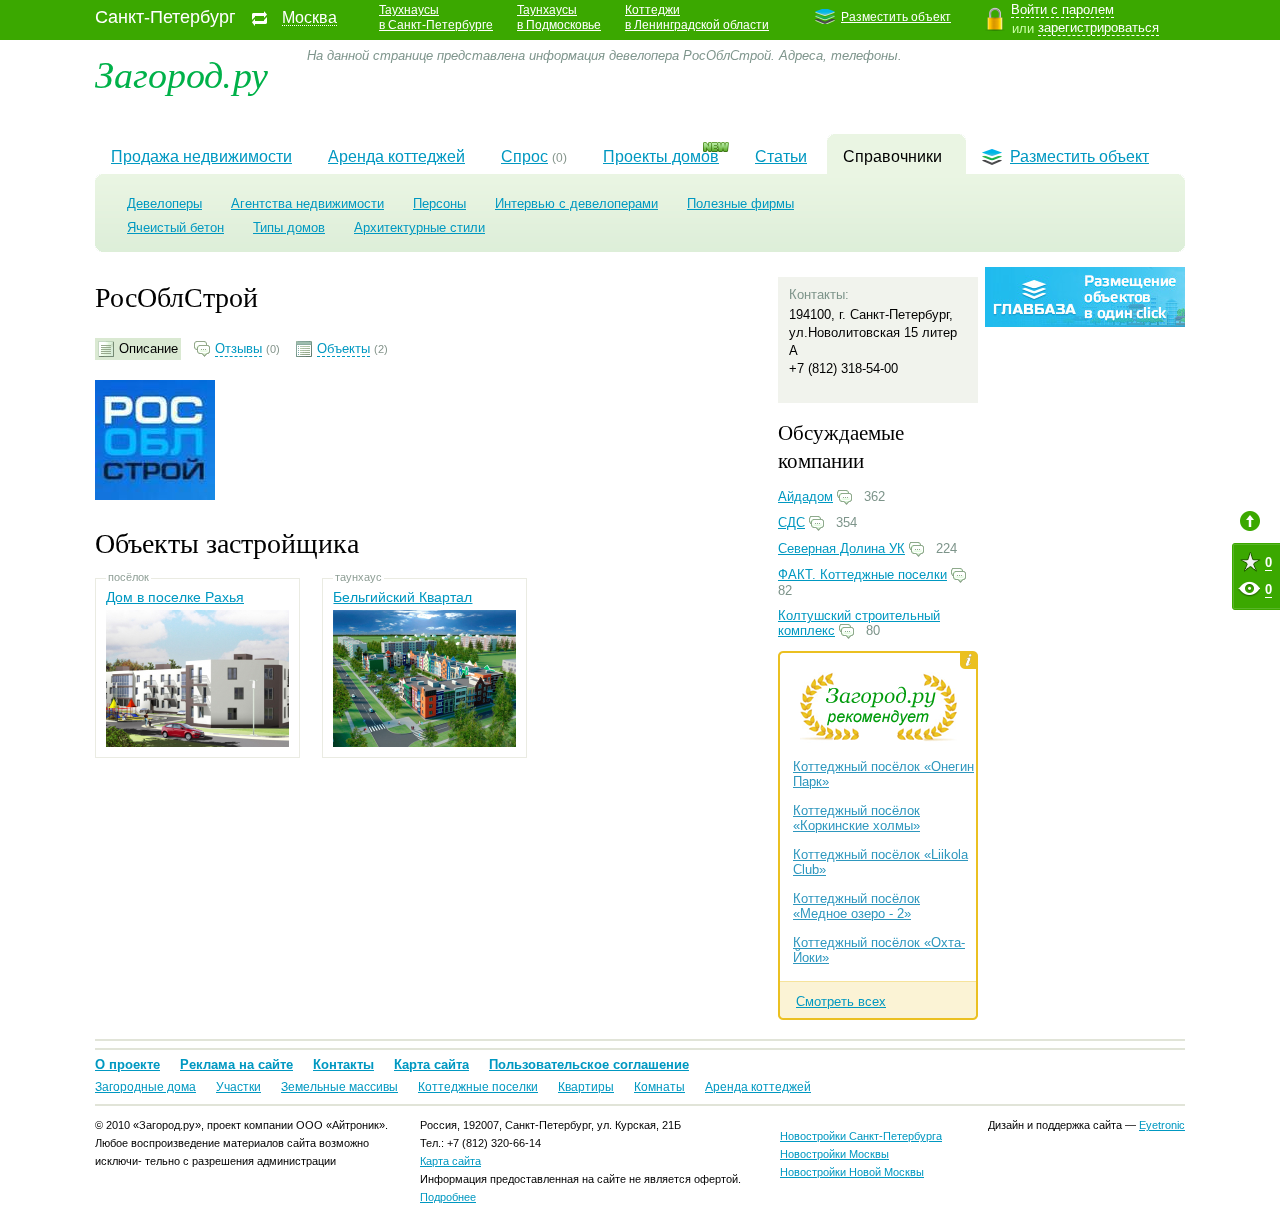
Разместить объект (896, 17)
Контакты (343, 1064)
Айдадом (805, 496)
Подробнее (448, 1197)
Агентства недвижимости (307, 203)
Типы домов (289, 227)
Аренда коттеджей (396, 156)
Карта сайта (431, 1064)
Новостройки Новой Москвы (852, 1172)
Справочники (892, 156)
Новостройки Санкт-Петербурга (861, 1136)
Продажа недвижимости (201, 156)
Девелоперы (164, 203)
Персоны (439, 203)
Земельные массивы (339, 1087)
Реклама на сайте (236, 1064)
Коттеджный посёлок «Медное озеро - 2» (856, 906)
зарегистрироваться (1098, 27)
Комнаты (659, 1087)
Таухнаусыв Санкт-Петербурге (436, 17)
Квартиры (586, 1087)
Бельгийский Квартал (402, 597)
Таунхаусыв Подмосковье (559, 17)
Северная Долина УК (841, 548)
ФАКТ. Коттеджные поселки (862, 574)
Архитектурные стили (419, 227)
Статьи (781, 156)
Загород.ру (181, 72)
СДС (791, 522)
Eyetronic (1162, 1125)
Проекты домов (661, 156)
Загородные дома (145, 1087)
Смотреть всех (841, 1001)
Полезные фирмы (740, 203)
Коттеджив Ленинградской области (697, 17)
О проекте (127, 1064)
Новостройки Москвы (834, 1154)
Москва (309, 18)
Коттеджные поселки (478, 1087)
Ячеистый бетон (175, 227)
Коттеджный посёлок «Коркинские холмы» (856, 818)
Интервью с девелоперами (576, 203)
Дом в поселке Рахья (175, 597)
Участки (238, 1087)
